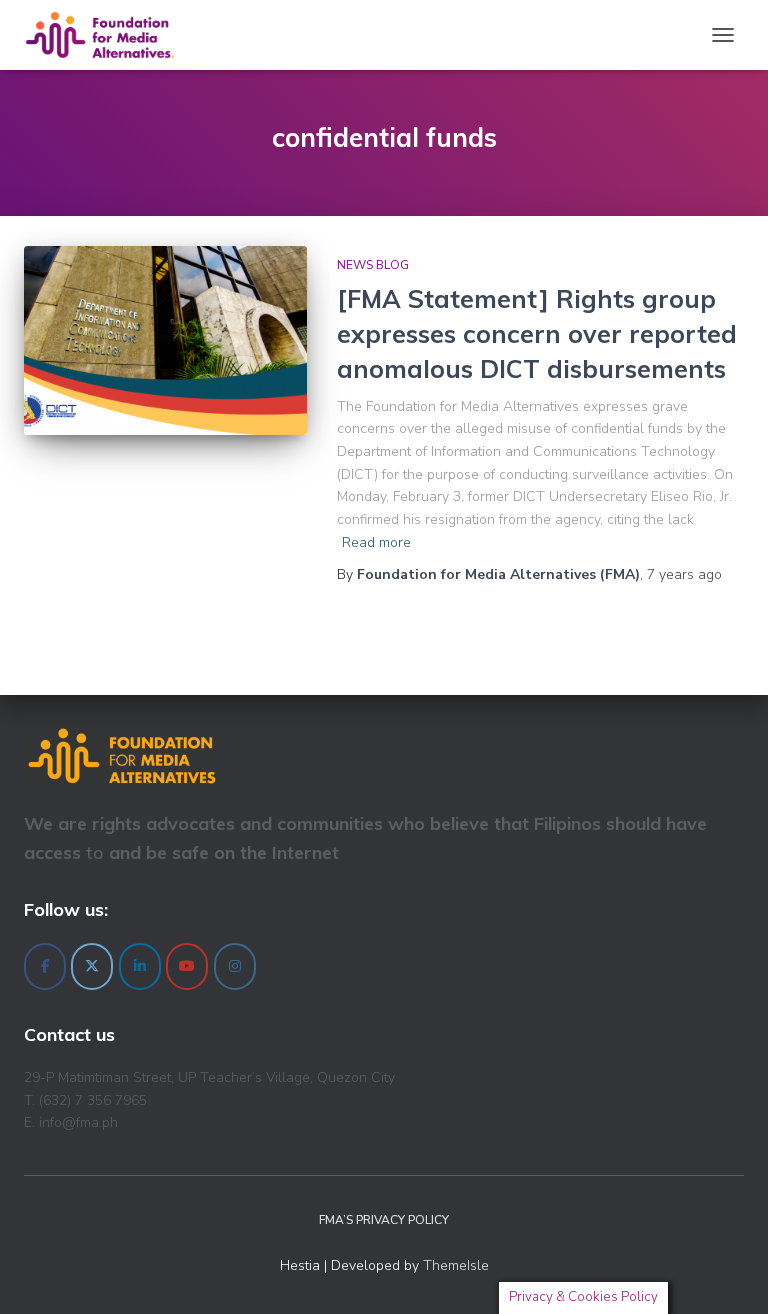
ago (684, 574)
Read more (376, 542)
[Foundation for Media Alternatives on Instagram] (235, 966)
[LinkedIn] (140, 966)
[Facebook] (45, 966)
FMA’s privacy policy (384, 1220)
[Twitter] (92, 966)
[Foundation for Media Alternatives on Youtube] (187, 966)
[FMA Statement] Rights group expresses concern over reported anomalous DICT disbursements (537, 333)
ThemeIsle (456, 1265)
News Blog (373, 265)
